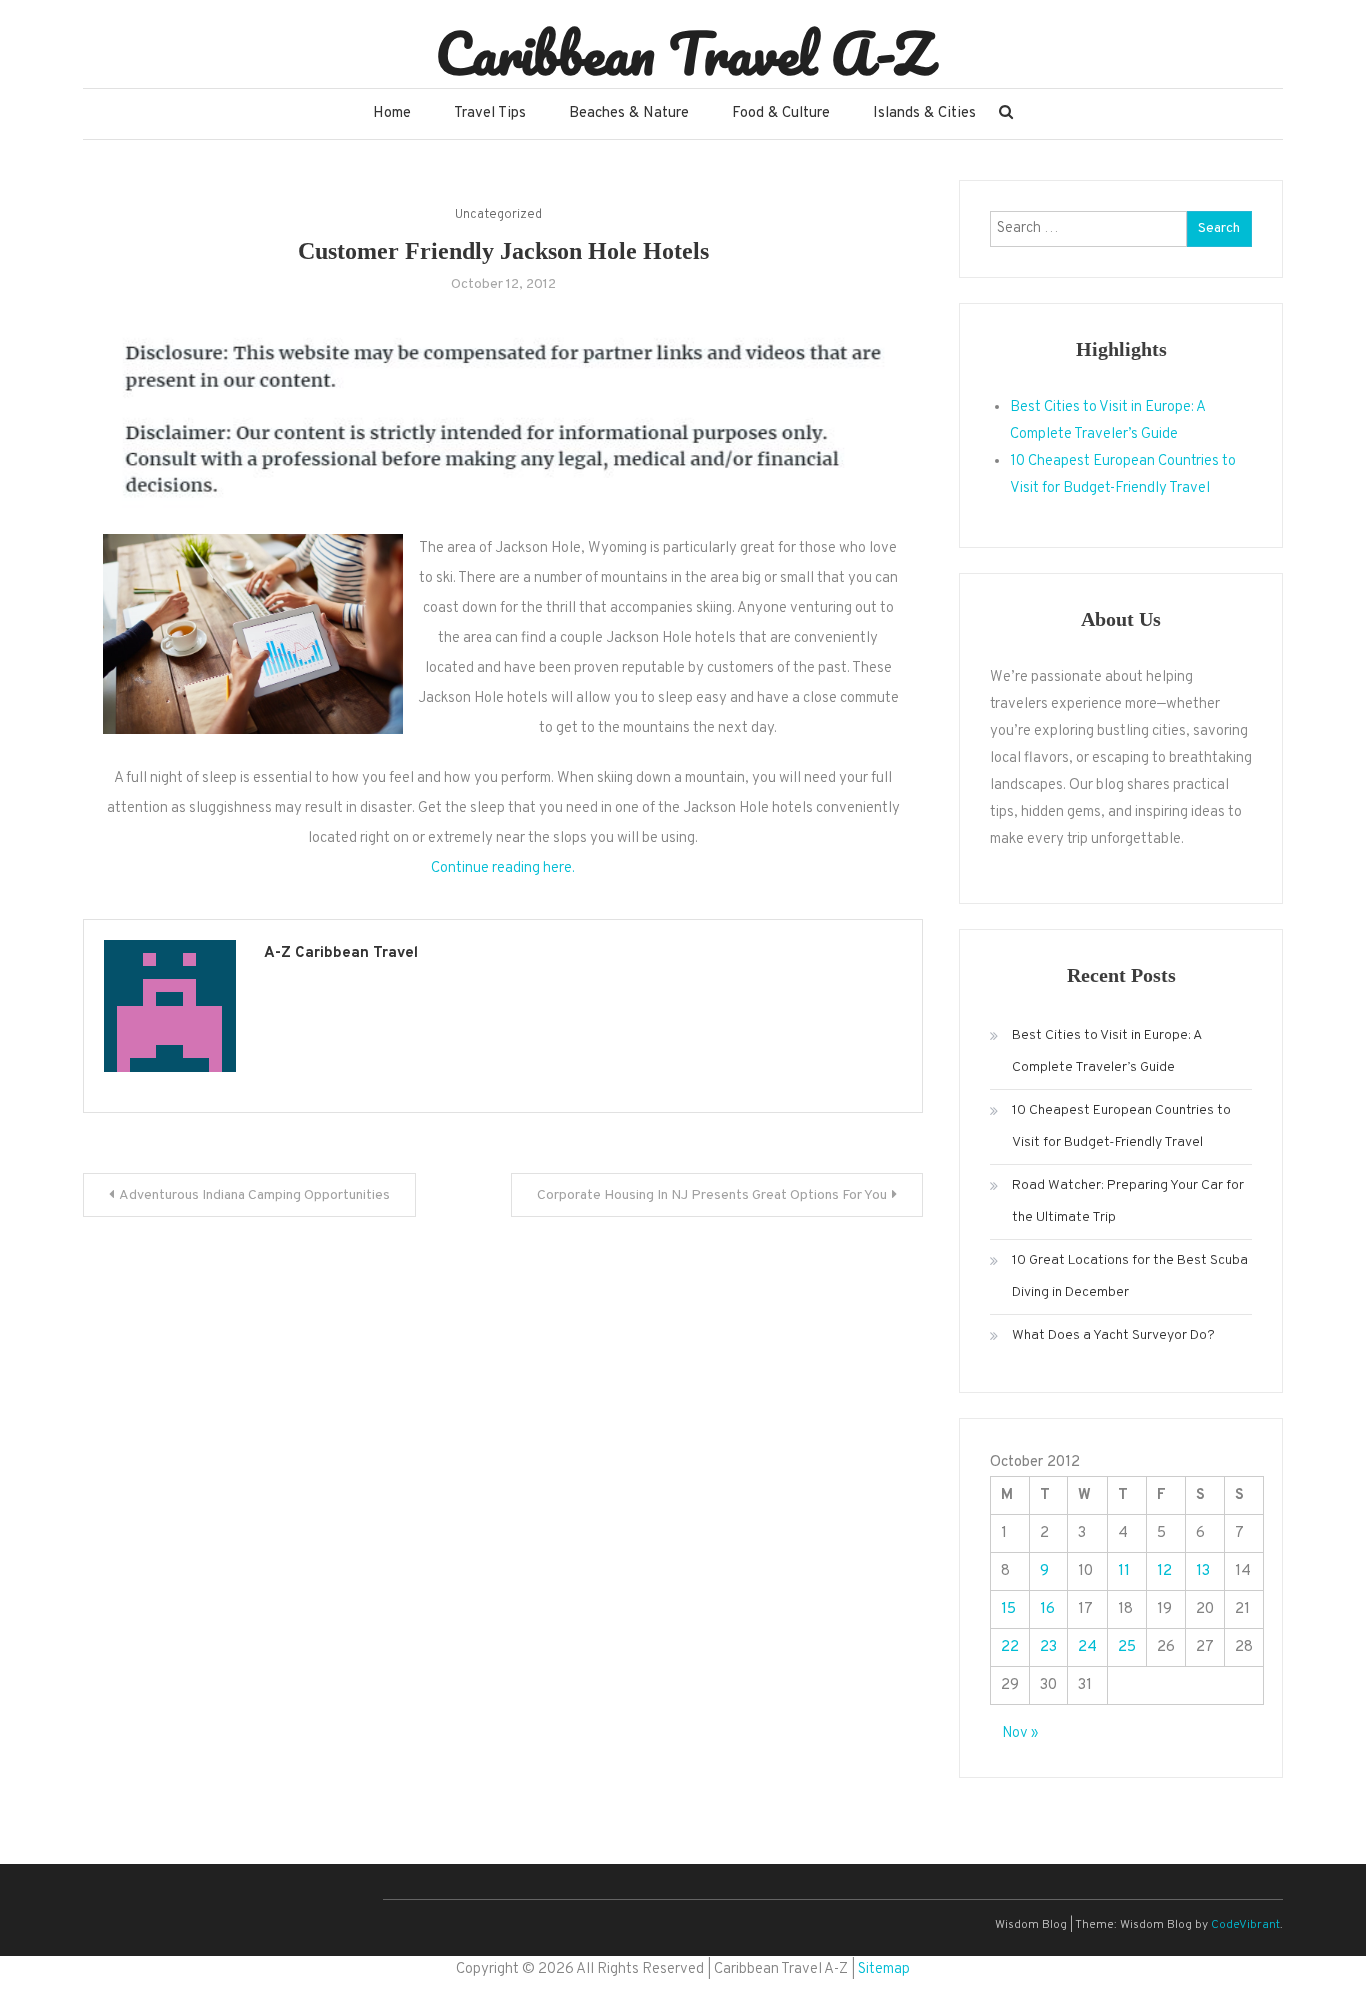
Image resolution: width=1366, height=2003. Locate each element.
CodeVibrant (1245, 1925)
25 (1127, 1647)
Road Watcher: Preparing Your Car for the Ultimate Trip (1128, 1201)
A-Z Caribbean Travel (341, 953)
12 (1164, 1571)
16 (1047, 1609)
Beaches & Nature (629, 113)
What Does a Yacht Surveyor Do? (1113, 1335)
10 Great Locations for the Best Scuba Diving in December (1130, 1276)
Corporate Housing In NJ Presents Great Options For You (712, 1195)
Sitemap (884, 1969)
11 (1124, 1571)
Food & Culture (781, 113)
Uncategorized (498, 215)
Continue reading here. (503, 868)
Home (392, 113)
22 (1010, 1647)
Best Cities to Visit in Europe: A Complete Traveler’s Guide (1106, 1051)
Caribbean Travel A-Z (683, 53)
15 (1008, 1609)
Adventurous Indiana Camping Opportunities (254, 1195)
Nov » (1020, 1733)
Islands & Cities (924, 113)
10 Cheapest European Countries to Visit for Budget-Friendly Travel (1121, 1126)
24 (1087, 1647)
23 (1048, 1647)
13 (1203, 1571)
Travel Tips (490, 113)
